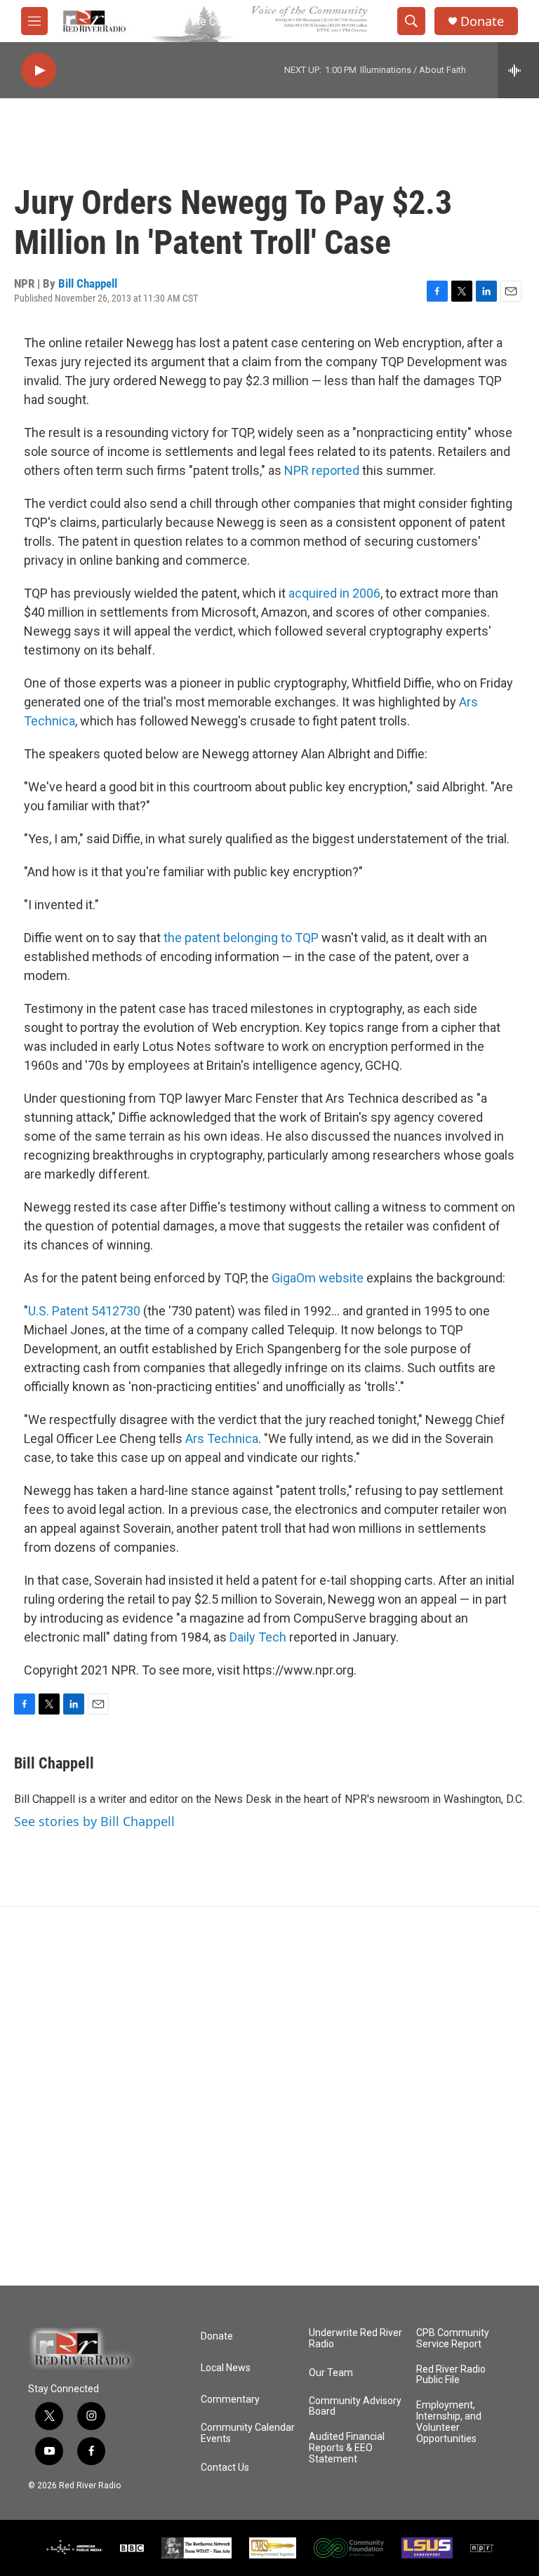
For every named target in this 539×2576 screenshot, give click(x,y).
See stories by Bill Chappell (94, 1821)
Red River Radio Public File (451, 2375)
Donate (482, 21)
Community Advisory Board (355, 2407)
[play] (39, 71)
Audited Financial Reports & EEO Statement (347, 2448)
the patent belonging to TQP (241, 938)
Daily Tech (258, 1637)
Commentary (230, 2400)
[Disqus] (269, 2096)
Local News (226, 2368)
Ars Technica (222, 1438)
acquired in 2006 (334, 593)
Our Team (331, 2373)
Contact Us (225, 2468)
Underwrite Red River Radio (355, 2339)
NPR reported (322, 470)
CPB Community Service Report (453, 2339)
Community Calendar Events (248, 2433)
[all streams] (518, 70)
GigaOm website (318, 1278)
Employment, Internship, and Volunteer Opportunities (449, 2422)
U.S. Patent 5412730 (84, 1311)
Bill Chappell (88, 283)
